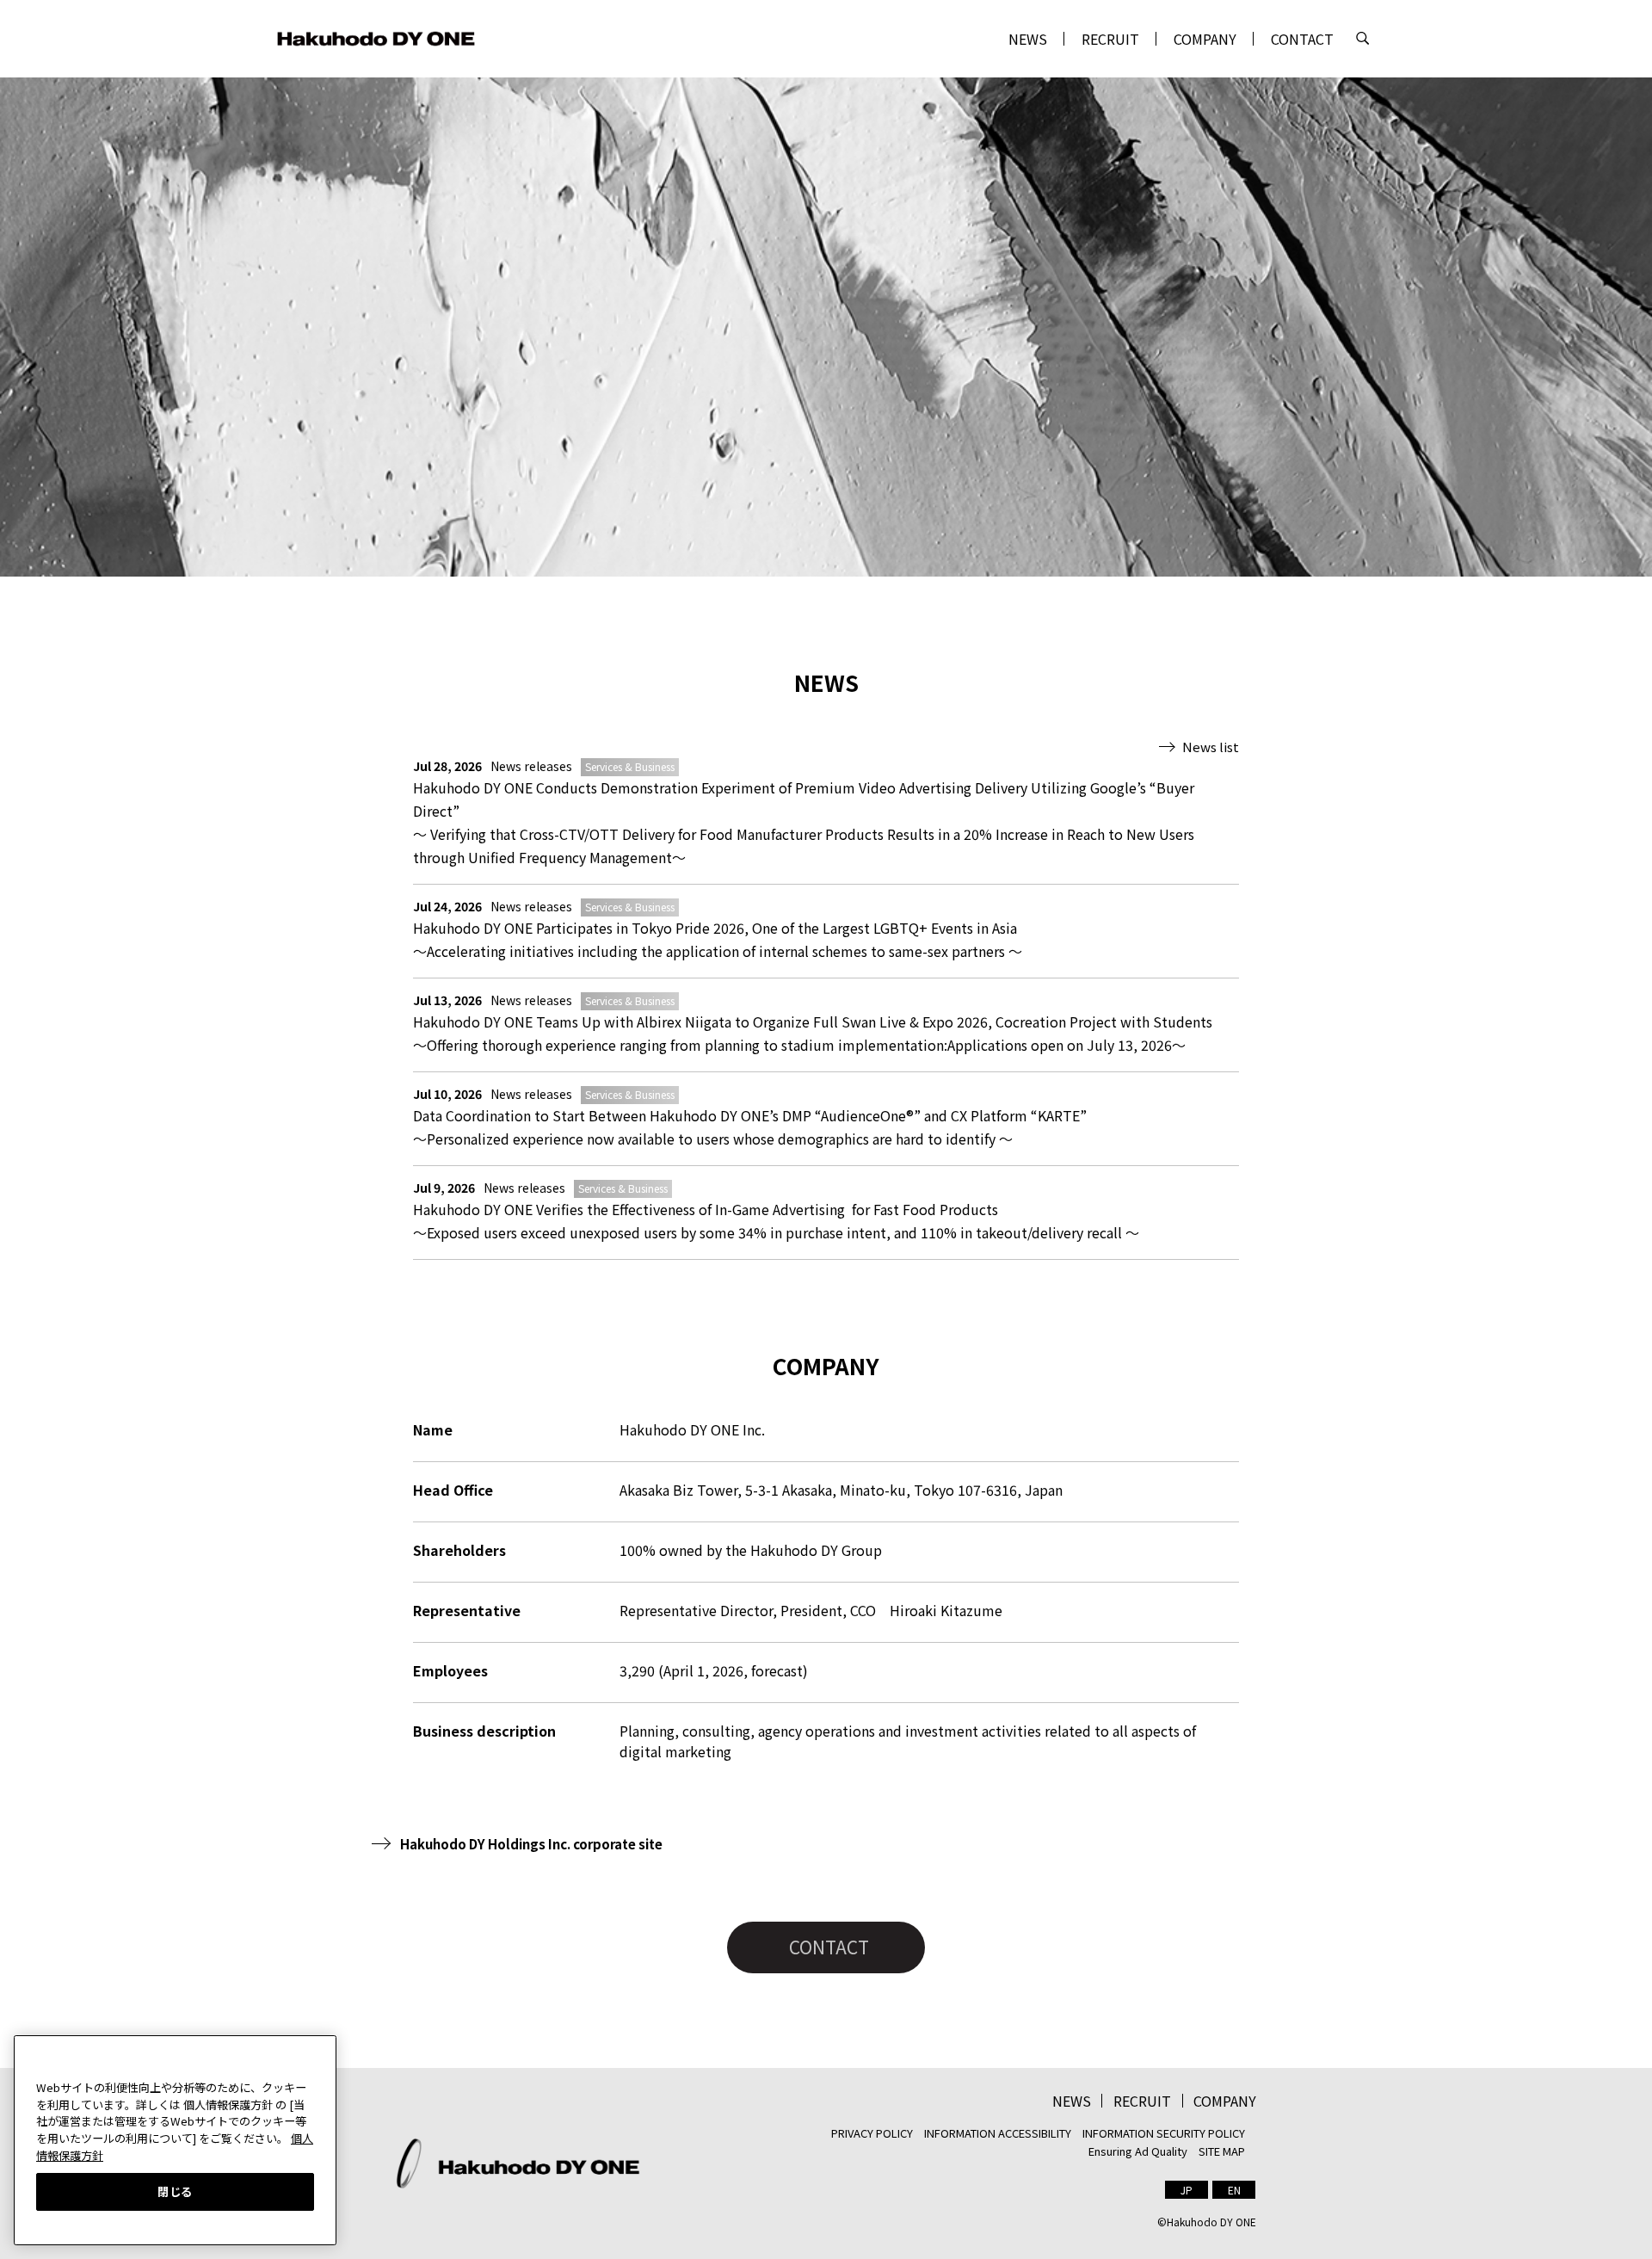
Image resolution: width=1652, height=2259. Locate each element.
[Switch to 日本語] (1187, 2190)
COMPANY (1205, 39)
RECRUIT (1110, 39)
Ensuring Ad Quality (1138, 2151)
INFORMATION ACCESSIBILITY (998, 2133)
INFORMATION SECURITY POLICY (1164, 2133)
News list (1211, 747)
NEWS (1028, 39)
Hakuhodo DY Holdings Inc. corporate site (531, 1844)
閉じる (175, 2191)
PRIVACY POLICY (872, 2133)
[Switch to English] (1234, 2190)
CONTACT (1302, 39)
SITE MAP (1222, 2151)
